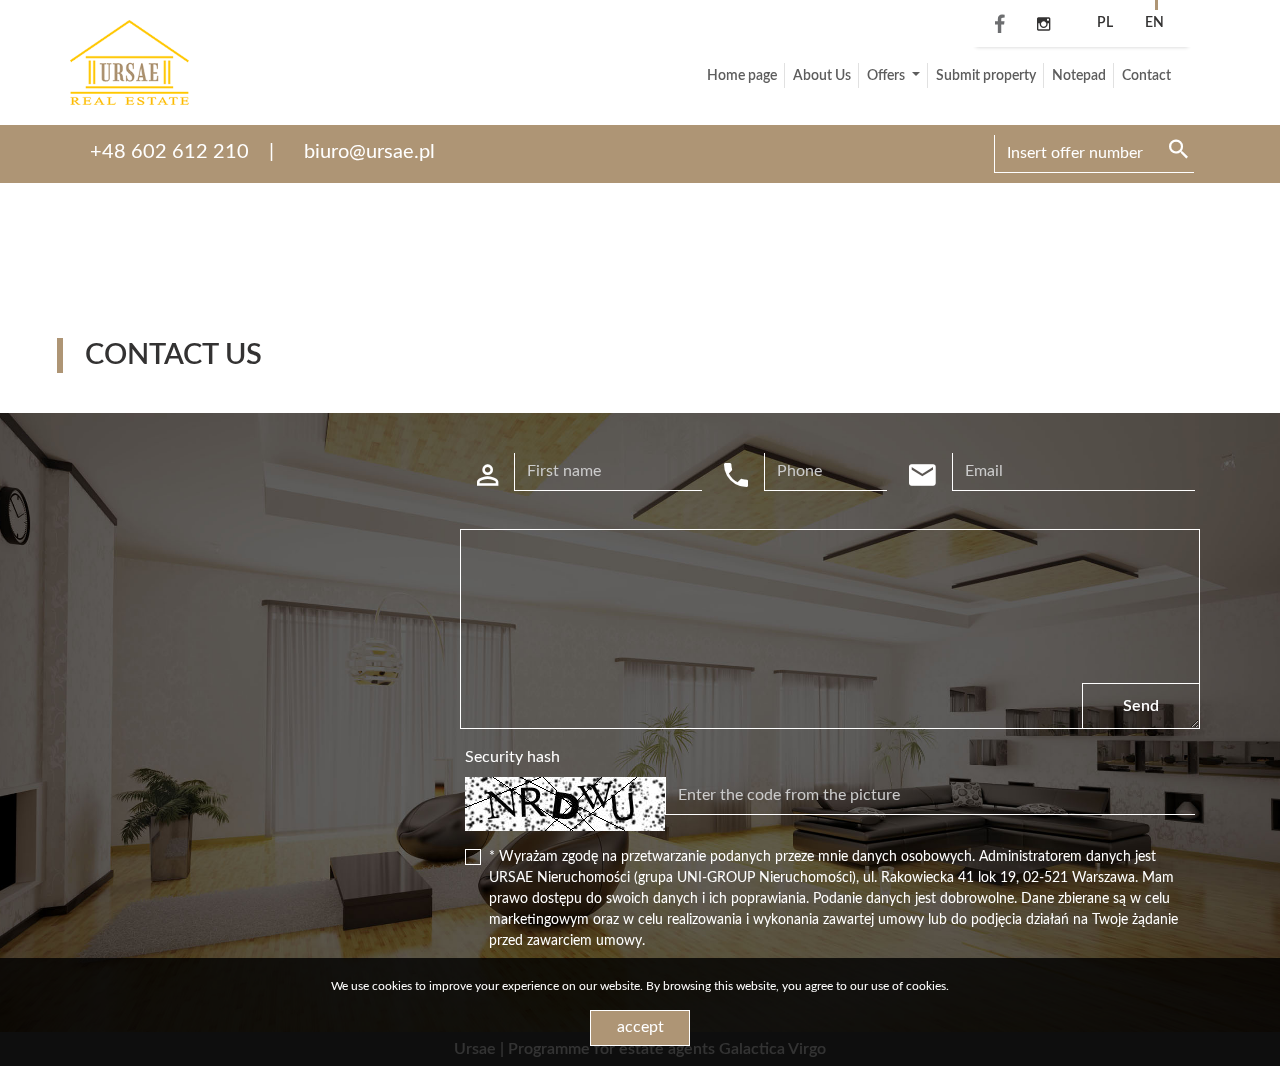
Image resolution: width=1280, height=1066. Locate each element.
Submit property (986, 76)
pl (1105, 23)
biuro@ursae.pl (369, 152)
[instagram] (1043, 25)
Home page (742, 76)
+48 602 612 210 (169, 152)
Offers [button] (887, 76)
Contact (1146, 76)
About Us (822, 76)
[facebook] (995, 26)
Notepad (1079, 76)
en (1154, 23)
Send (1141, 706)
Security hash (512, 757)
